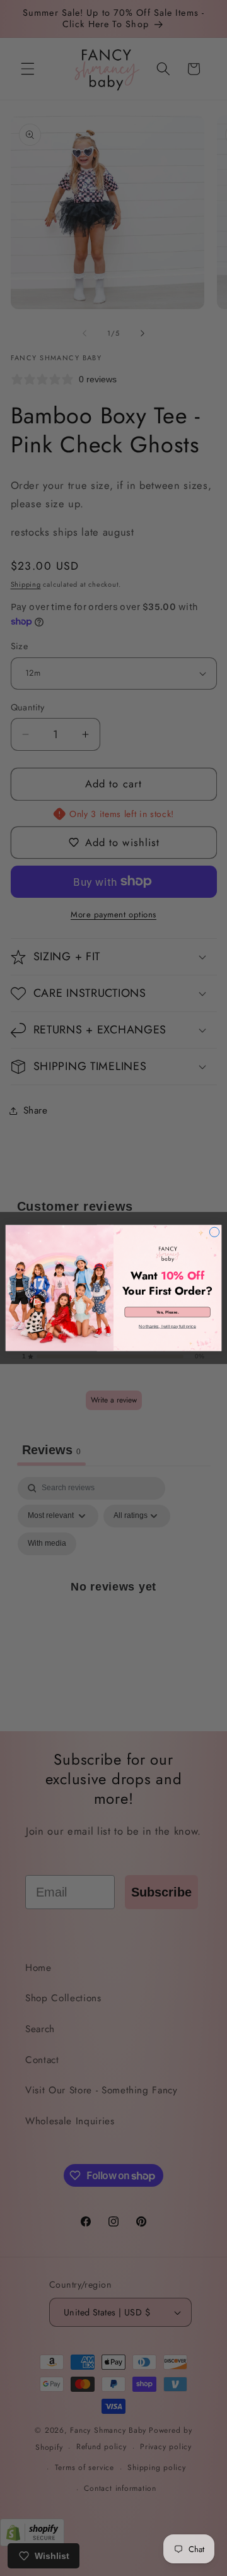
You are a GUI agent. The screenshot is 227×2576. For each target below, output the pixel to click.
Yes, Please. (168, 1312)
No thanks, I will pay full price (167, 1326)
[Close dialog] (214, 1232)
